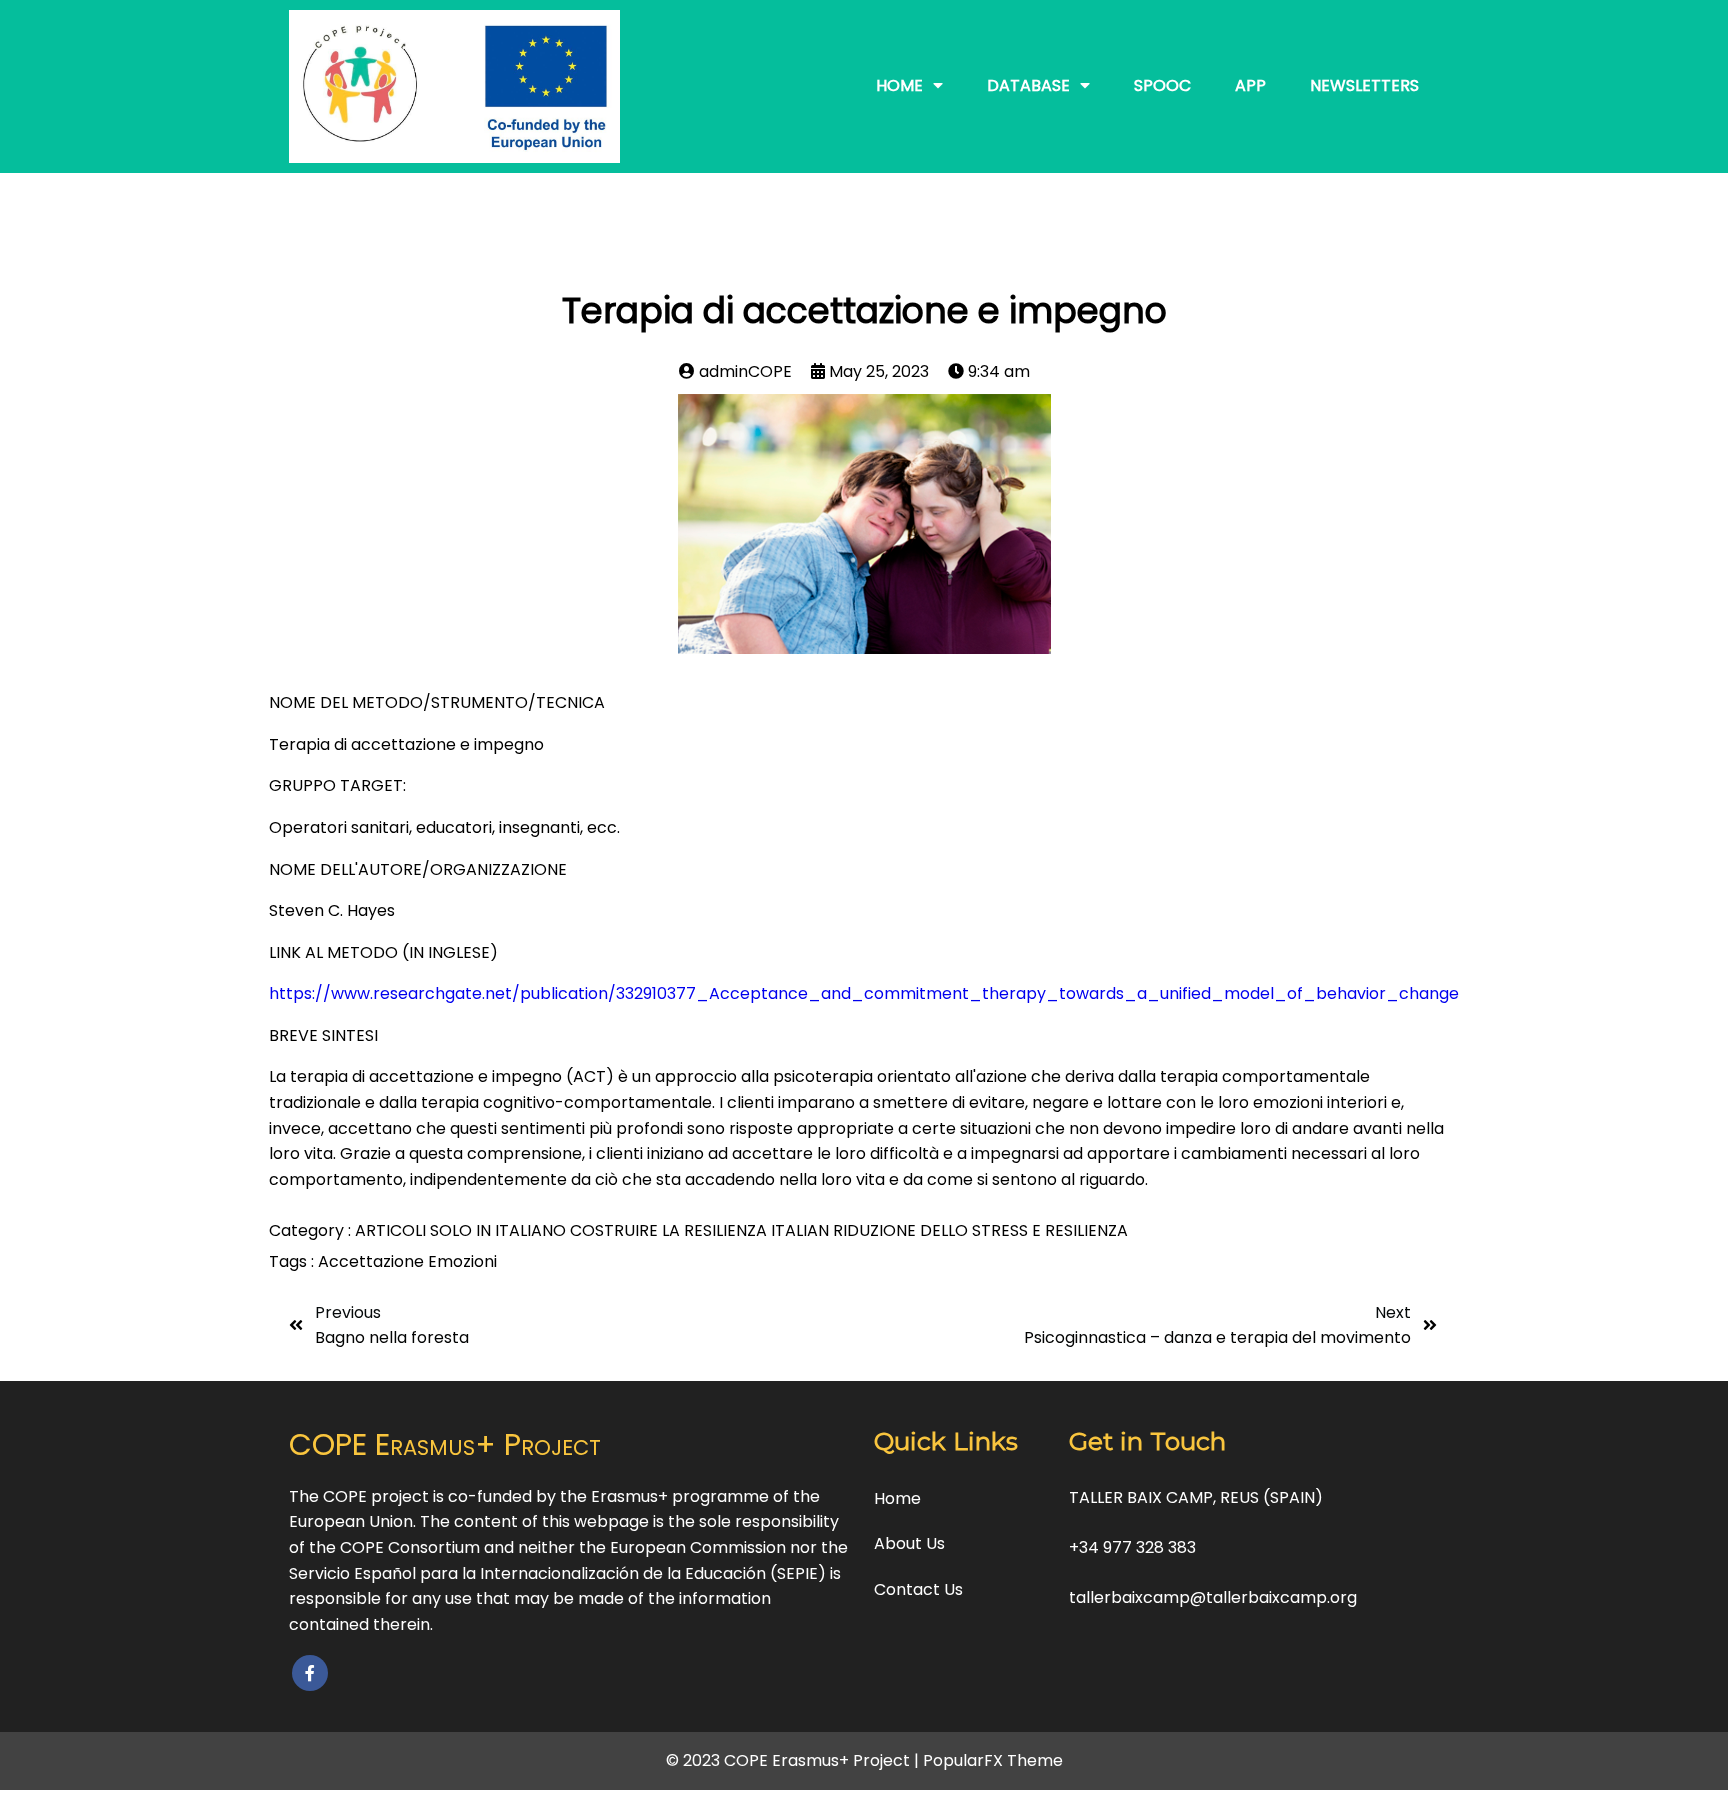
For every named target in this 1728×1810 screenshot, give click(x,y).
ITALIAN (802, 1230)
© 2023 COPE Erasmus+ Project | (794, 1760)
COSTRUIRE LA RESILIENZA (670, 1230)
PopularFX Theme (993, 1760)
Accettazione (373, 1261)
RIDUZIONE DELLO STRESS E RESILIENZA (980, 1230)
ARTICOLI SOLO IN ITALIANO (462, 1230)
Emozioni (462, 1261)
